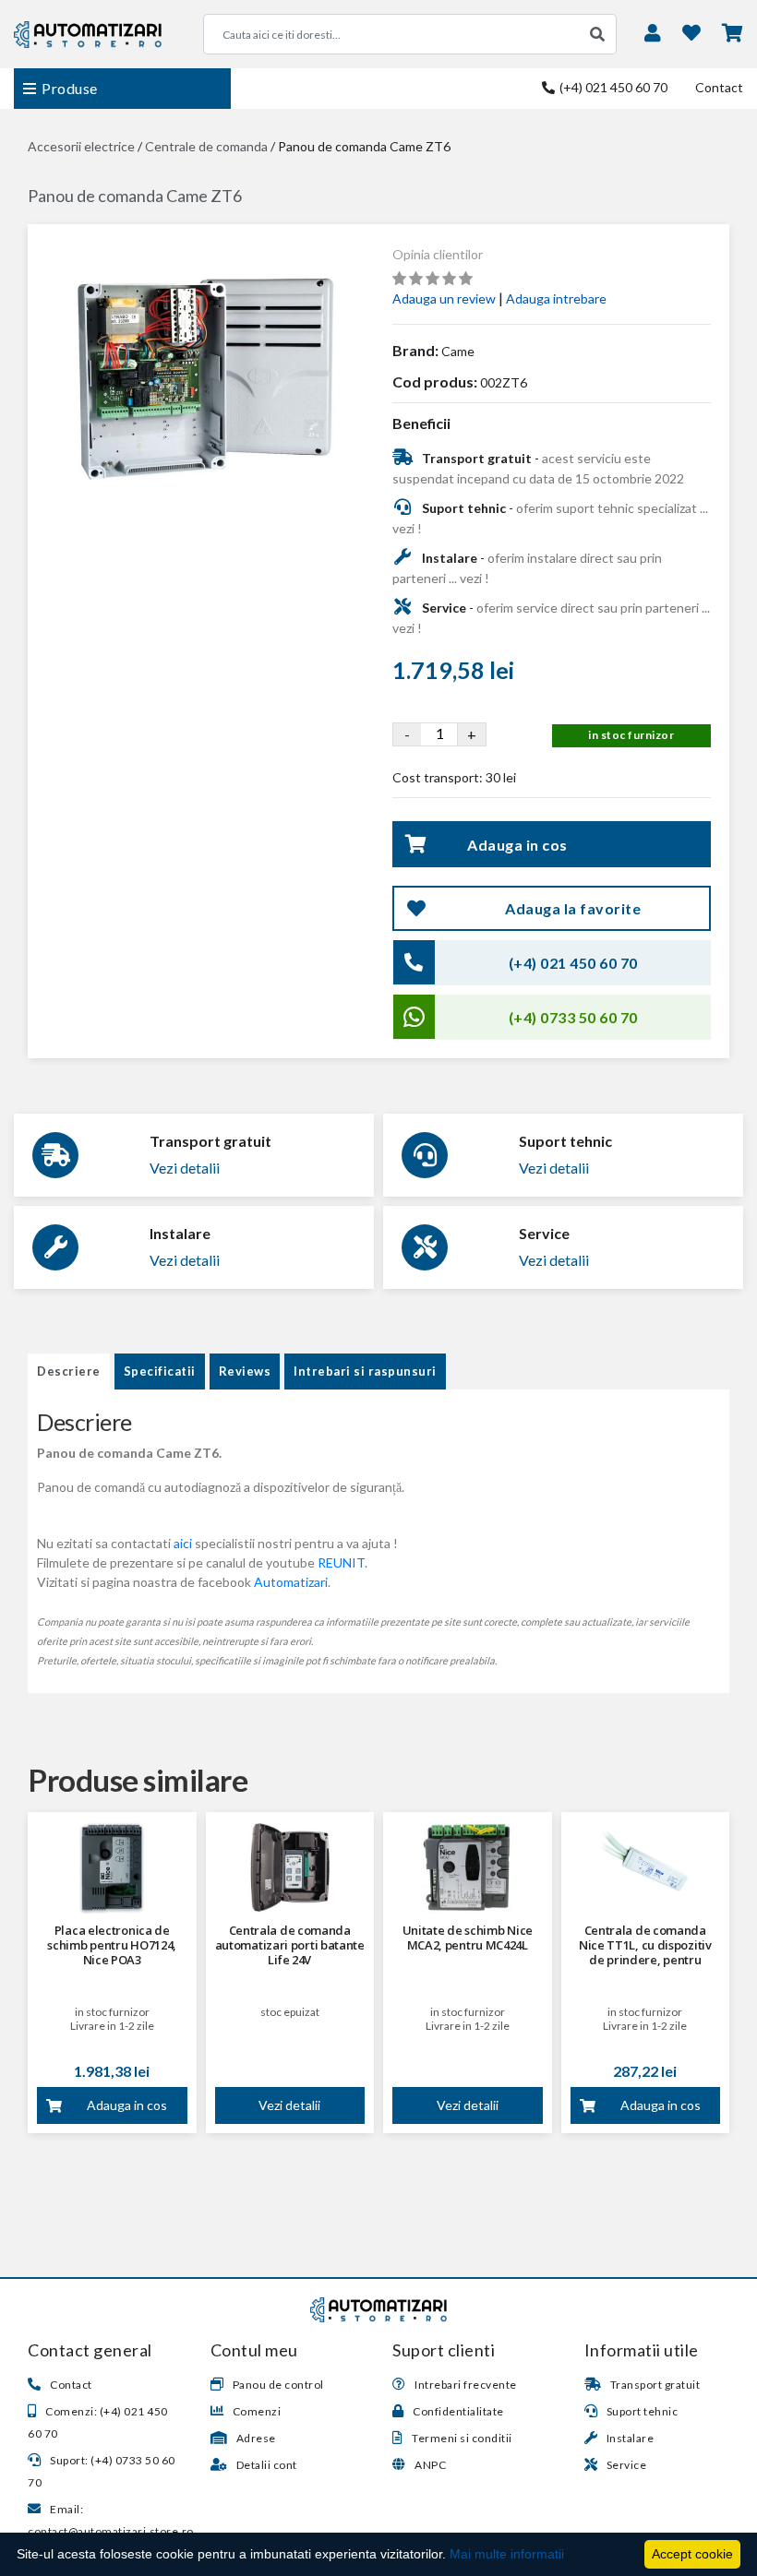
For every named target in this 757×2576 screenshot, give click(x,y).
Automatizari (291, 1582)
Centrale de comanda (206, 146)
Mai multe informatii (507, 2554)
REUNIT (341, 1562)
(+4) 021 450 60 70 (612, 87)
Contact (719, 87)
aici (183, 1543)
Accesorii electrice (81, 146)
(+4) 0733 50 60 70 (573, 1017)
